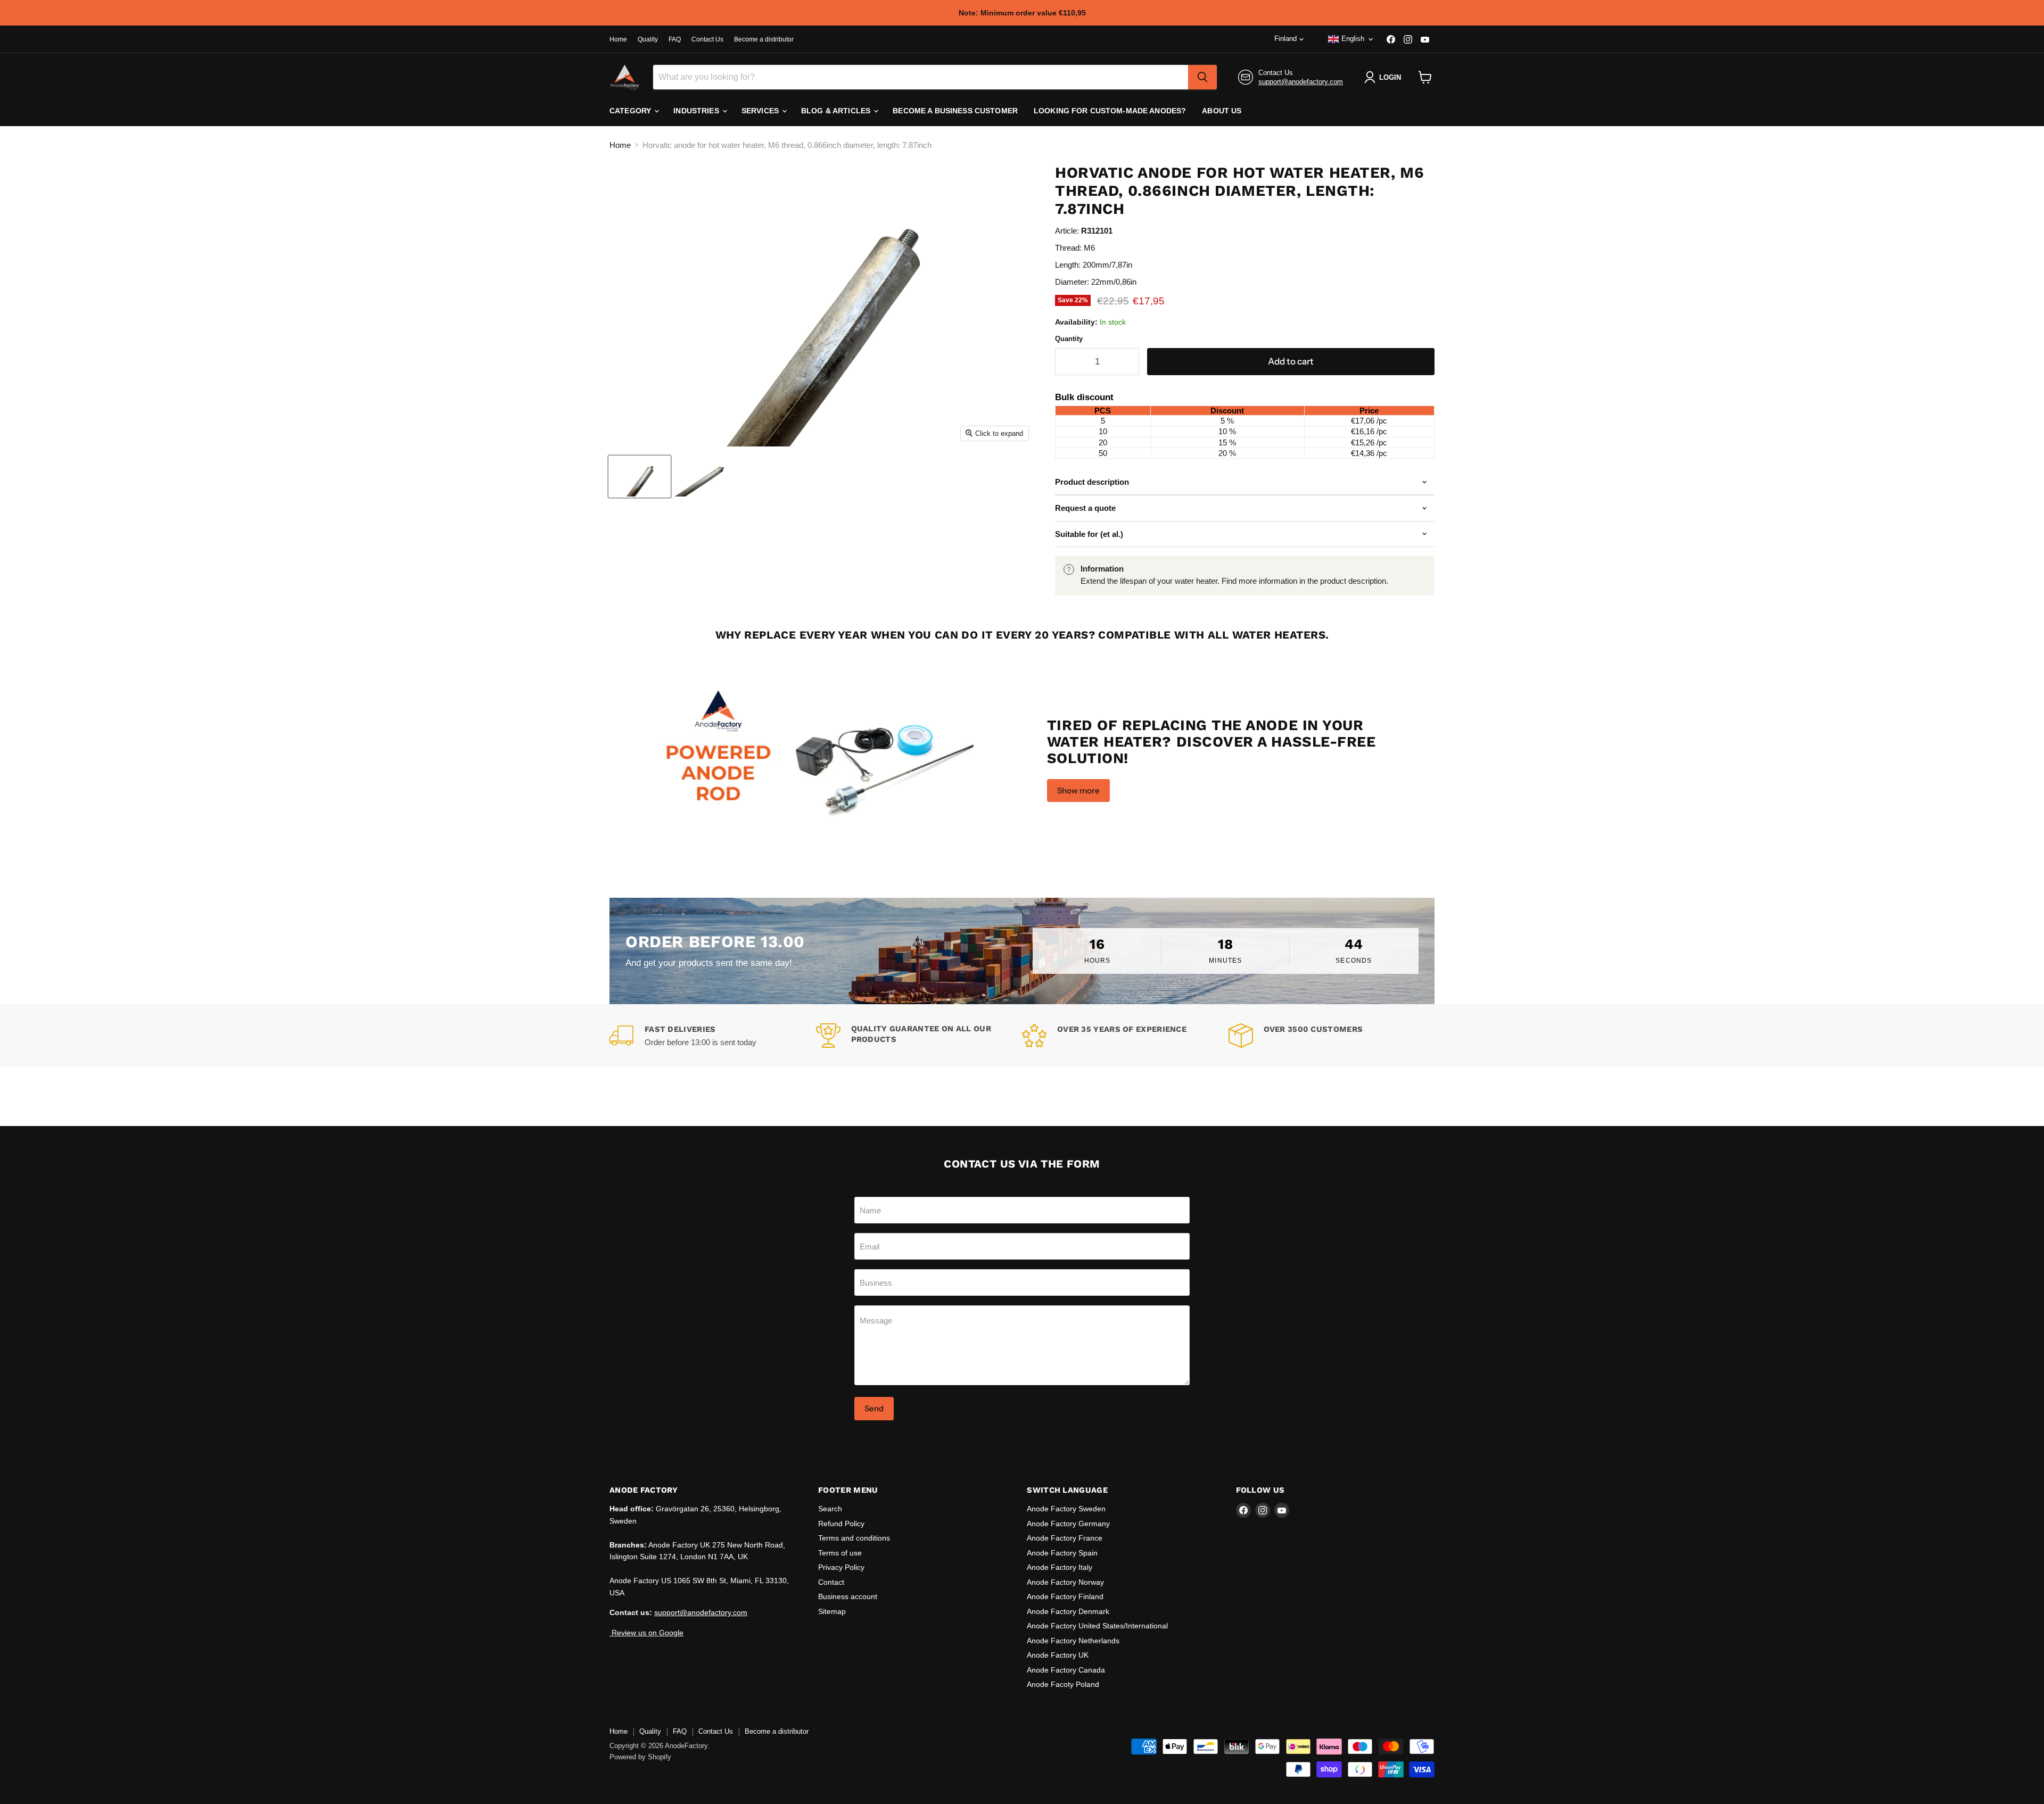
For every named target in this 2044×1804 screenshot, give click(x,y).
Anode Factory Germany (1068, 1524)
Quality (648, 39)
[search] (1202, 77)
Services (761, 111)
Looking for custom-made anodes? (1110, 111)
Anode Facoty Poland (1063, 1684)
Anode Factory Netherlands (1073, 1641)
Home (618, 39)
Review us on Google (646, 1633)
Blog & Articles (837, 111)
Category (631, 111)
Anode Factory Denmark (1068, 1611)
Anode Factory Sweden (1066, 1509)
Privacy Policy (841, 1567)
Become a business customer (955, 111)
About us (1222, 111)
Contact (831, 1582)
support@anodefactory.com (1301, 82)
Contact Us (707, 39)
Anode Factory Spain (1062, 1553)
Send (874, 1408)
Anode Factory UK (1058, 1655)
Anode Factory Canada (1066, 1670)
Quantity (1069, 339)
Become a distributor (764, 39)
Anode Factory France (1065, 1538)
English (1353, 39)
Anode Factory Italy (1060, 1567)
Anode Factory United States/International (1097, 1626)
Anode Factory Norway (1065, 1582)
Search (830, 1509)
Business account (848, 1596)
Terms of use (840, 1553)
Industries (697, 111)
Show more (1078, 791)
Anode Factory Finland (1065, 1596)
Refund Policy (841, 1524)
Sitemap (832, 1611)
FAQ (675, 39)
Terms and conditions (854, 1538)
